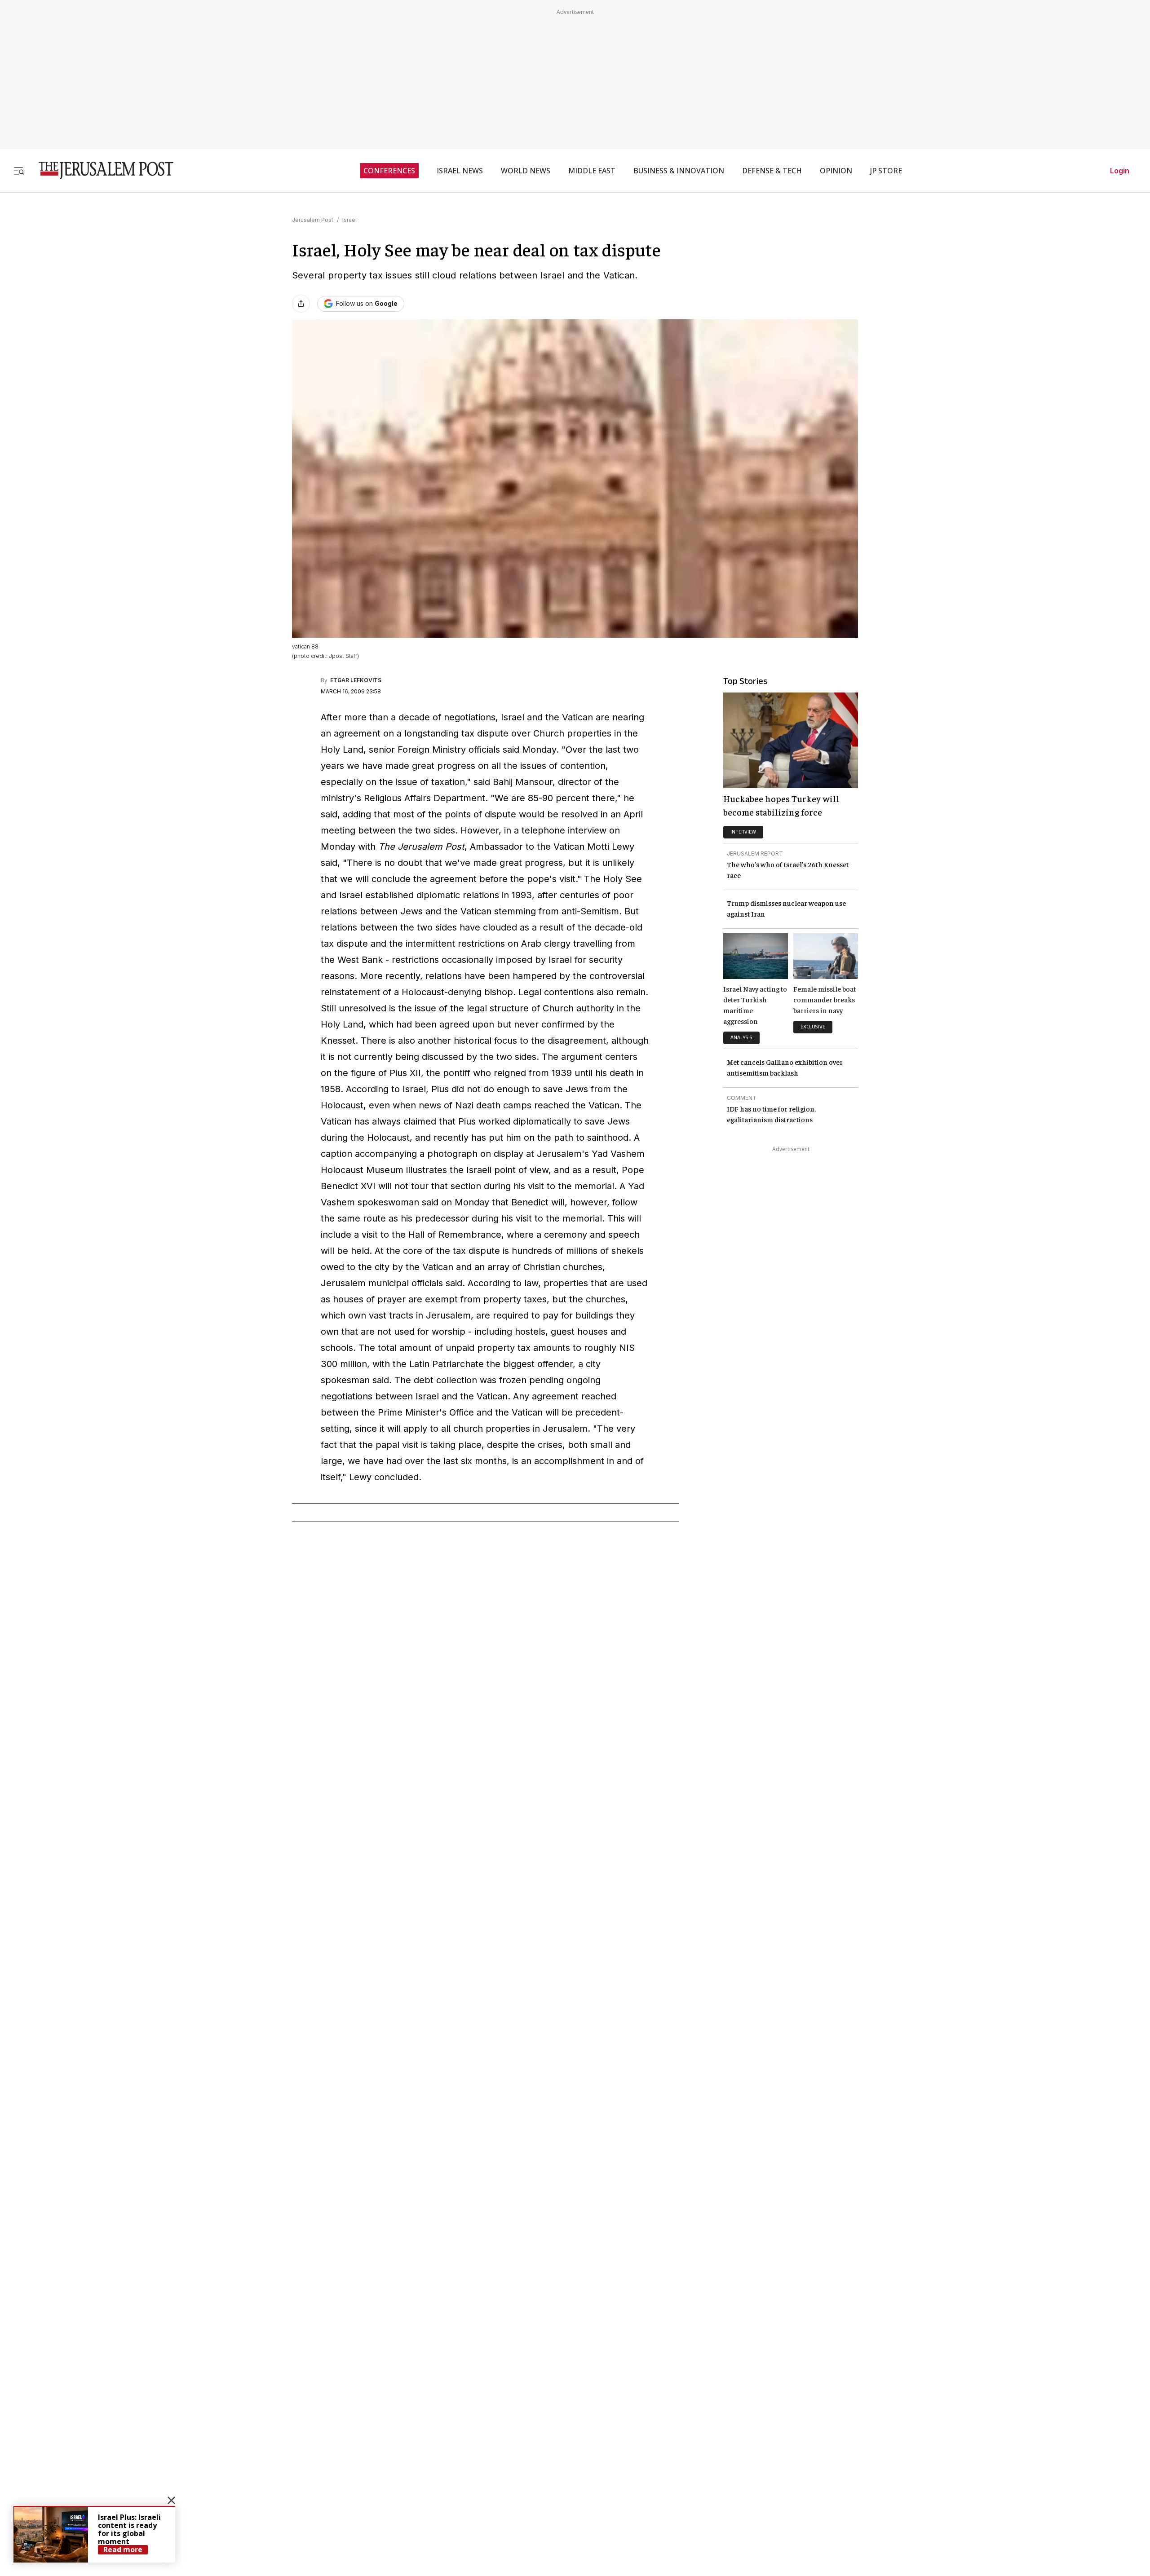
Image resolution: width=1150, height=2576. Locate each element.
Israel (349, 220)
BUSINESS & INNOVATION (679, 171)
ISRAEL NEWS (460, 171)
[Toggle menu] (19, 170)
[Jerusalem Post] (100, 170)
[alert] (94, 2534)
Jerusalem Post (313, 220)
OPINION (836, 171)
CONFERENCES (389, 171)
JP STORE (886, 171)
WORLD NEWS (526, 171)
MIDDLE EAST (592, 171)
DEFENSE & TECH (772, 171)
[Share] (301, 304)
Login (1120, 171)
